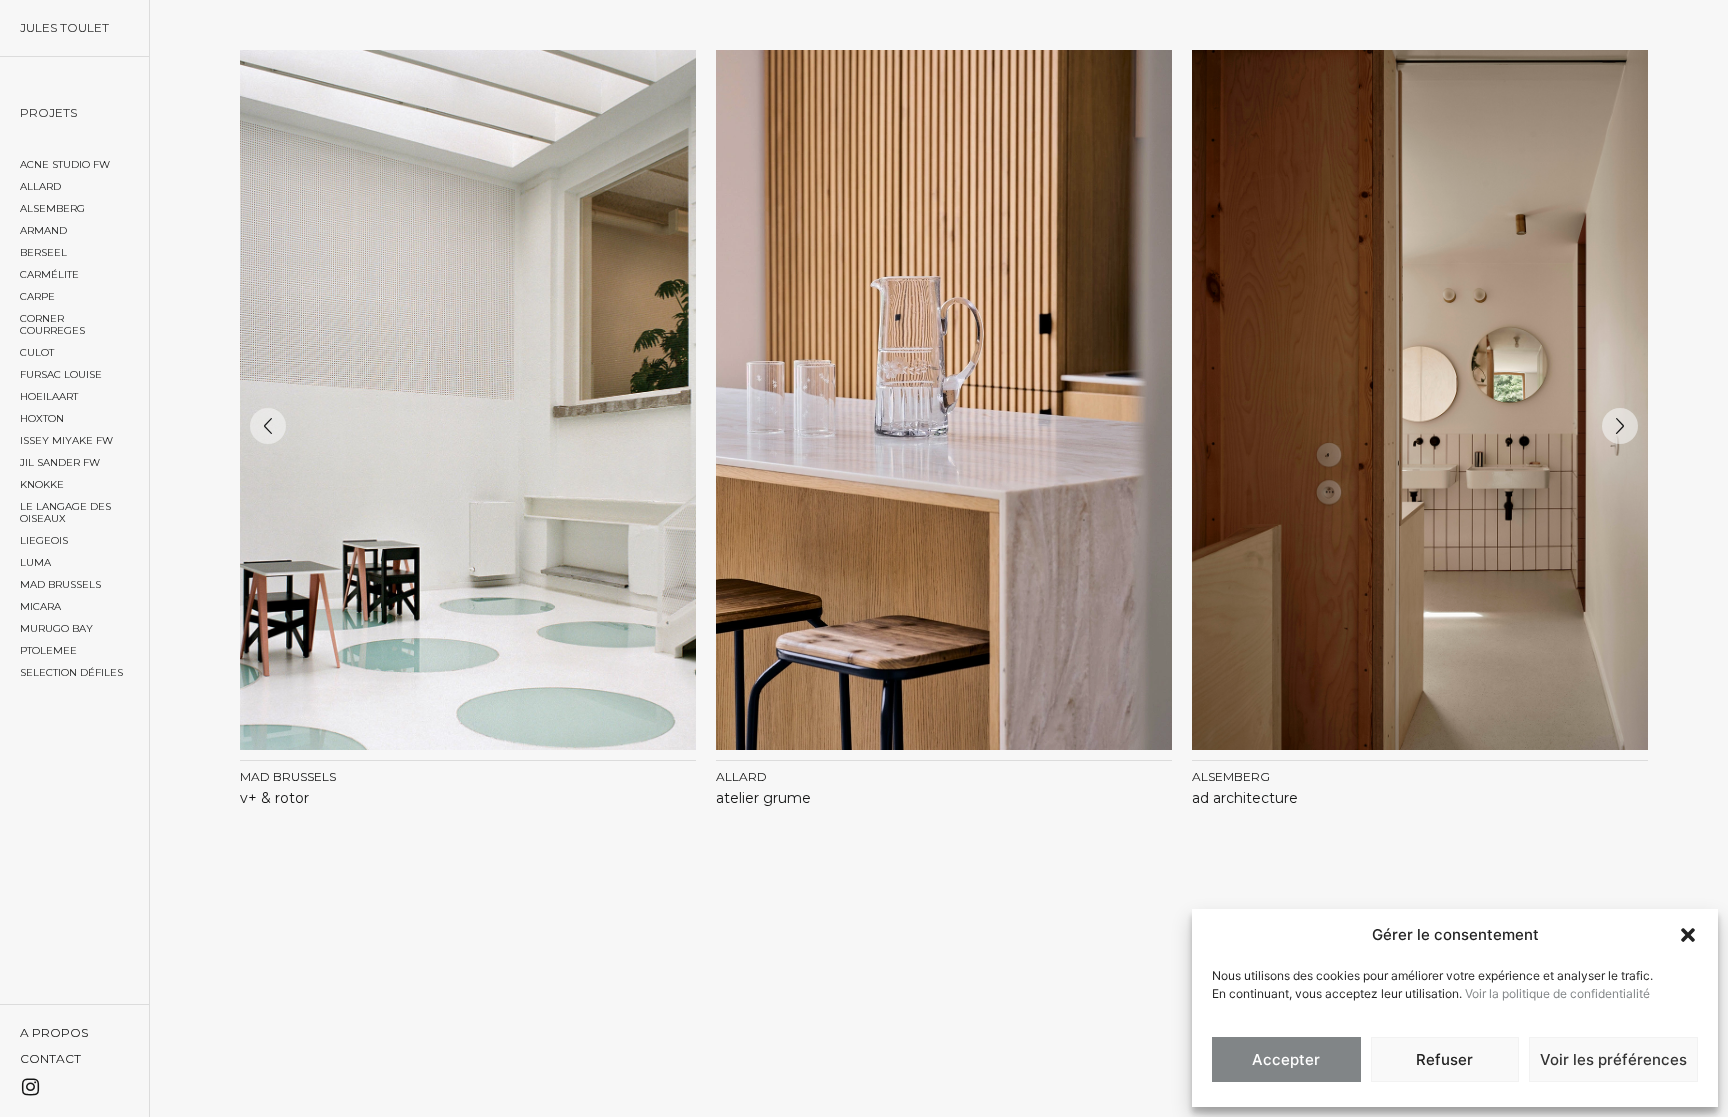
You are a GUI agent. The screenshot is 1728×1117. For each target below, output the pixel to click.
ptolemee (48, 650)
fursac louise (61, 374)
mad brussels (60, 584)
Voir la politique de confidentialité (1557, 993)
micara (40, 606)
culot (37, 352)
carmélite (49, 274)
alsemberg (52, 208)
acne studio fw (65, 164)
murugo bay (56, 628)
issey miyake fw (66, 440)
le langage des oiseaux (65, 512)
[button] (1688, 935)
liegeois (44, 540)
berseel (43, 252)
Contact (50, 1058)
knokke (42, 484)
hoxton (42, 418)
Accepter (1286, 1059)
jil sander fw (60, 462)
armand (43, 230)
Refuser (1444, 1059)
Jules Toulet (64, 27)
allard (40, 186)
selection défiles (71, 672)
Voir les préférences (1613, 1059)
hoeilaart (49, 396)
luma (35, 562)
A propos (54, 1032)
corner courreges (52, 324)
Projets (48, 112)
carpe (37, 296)
